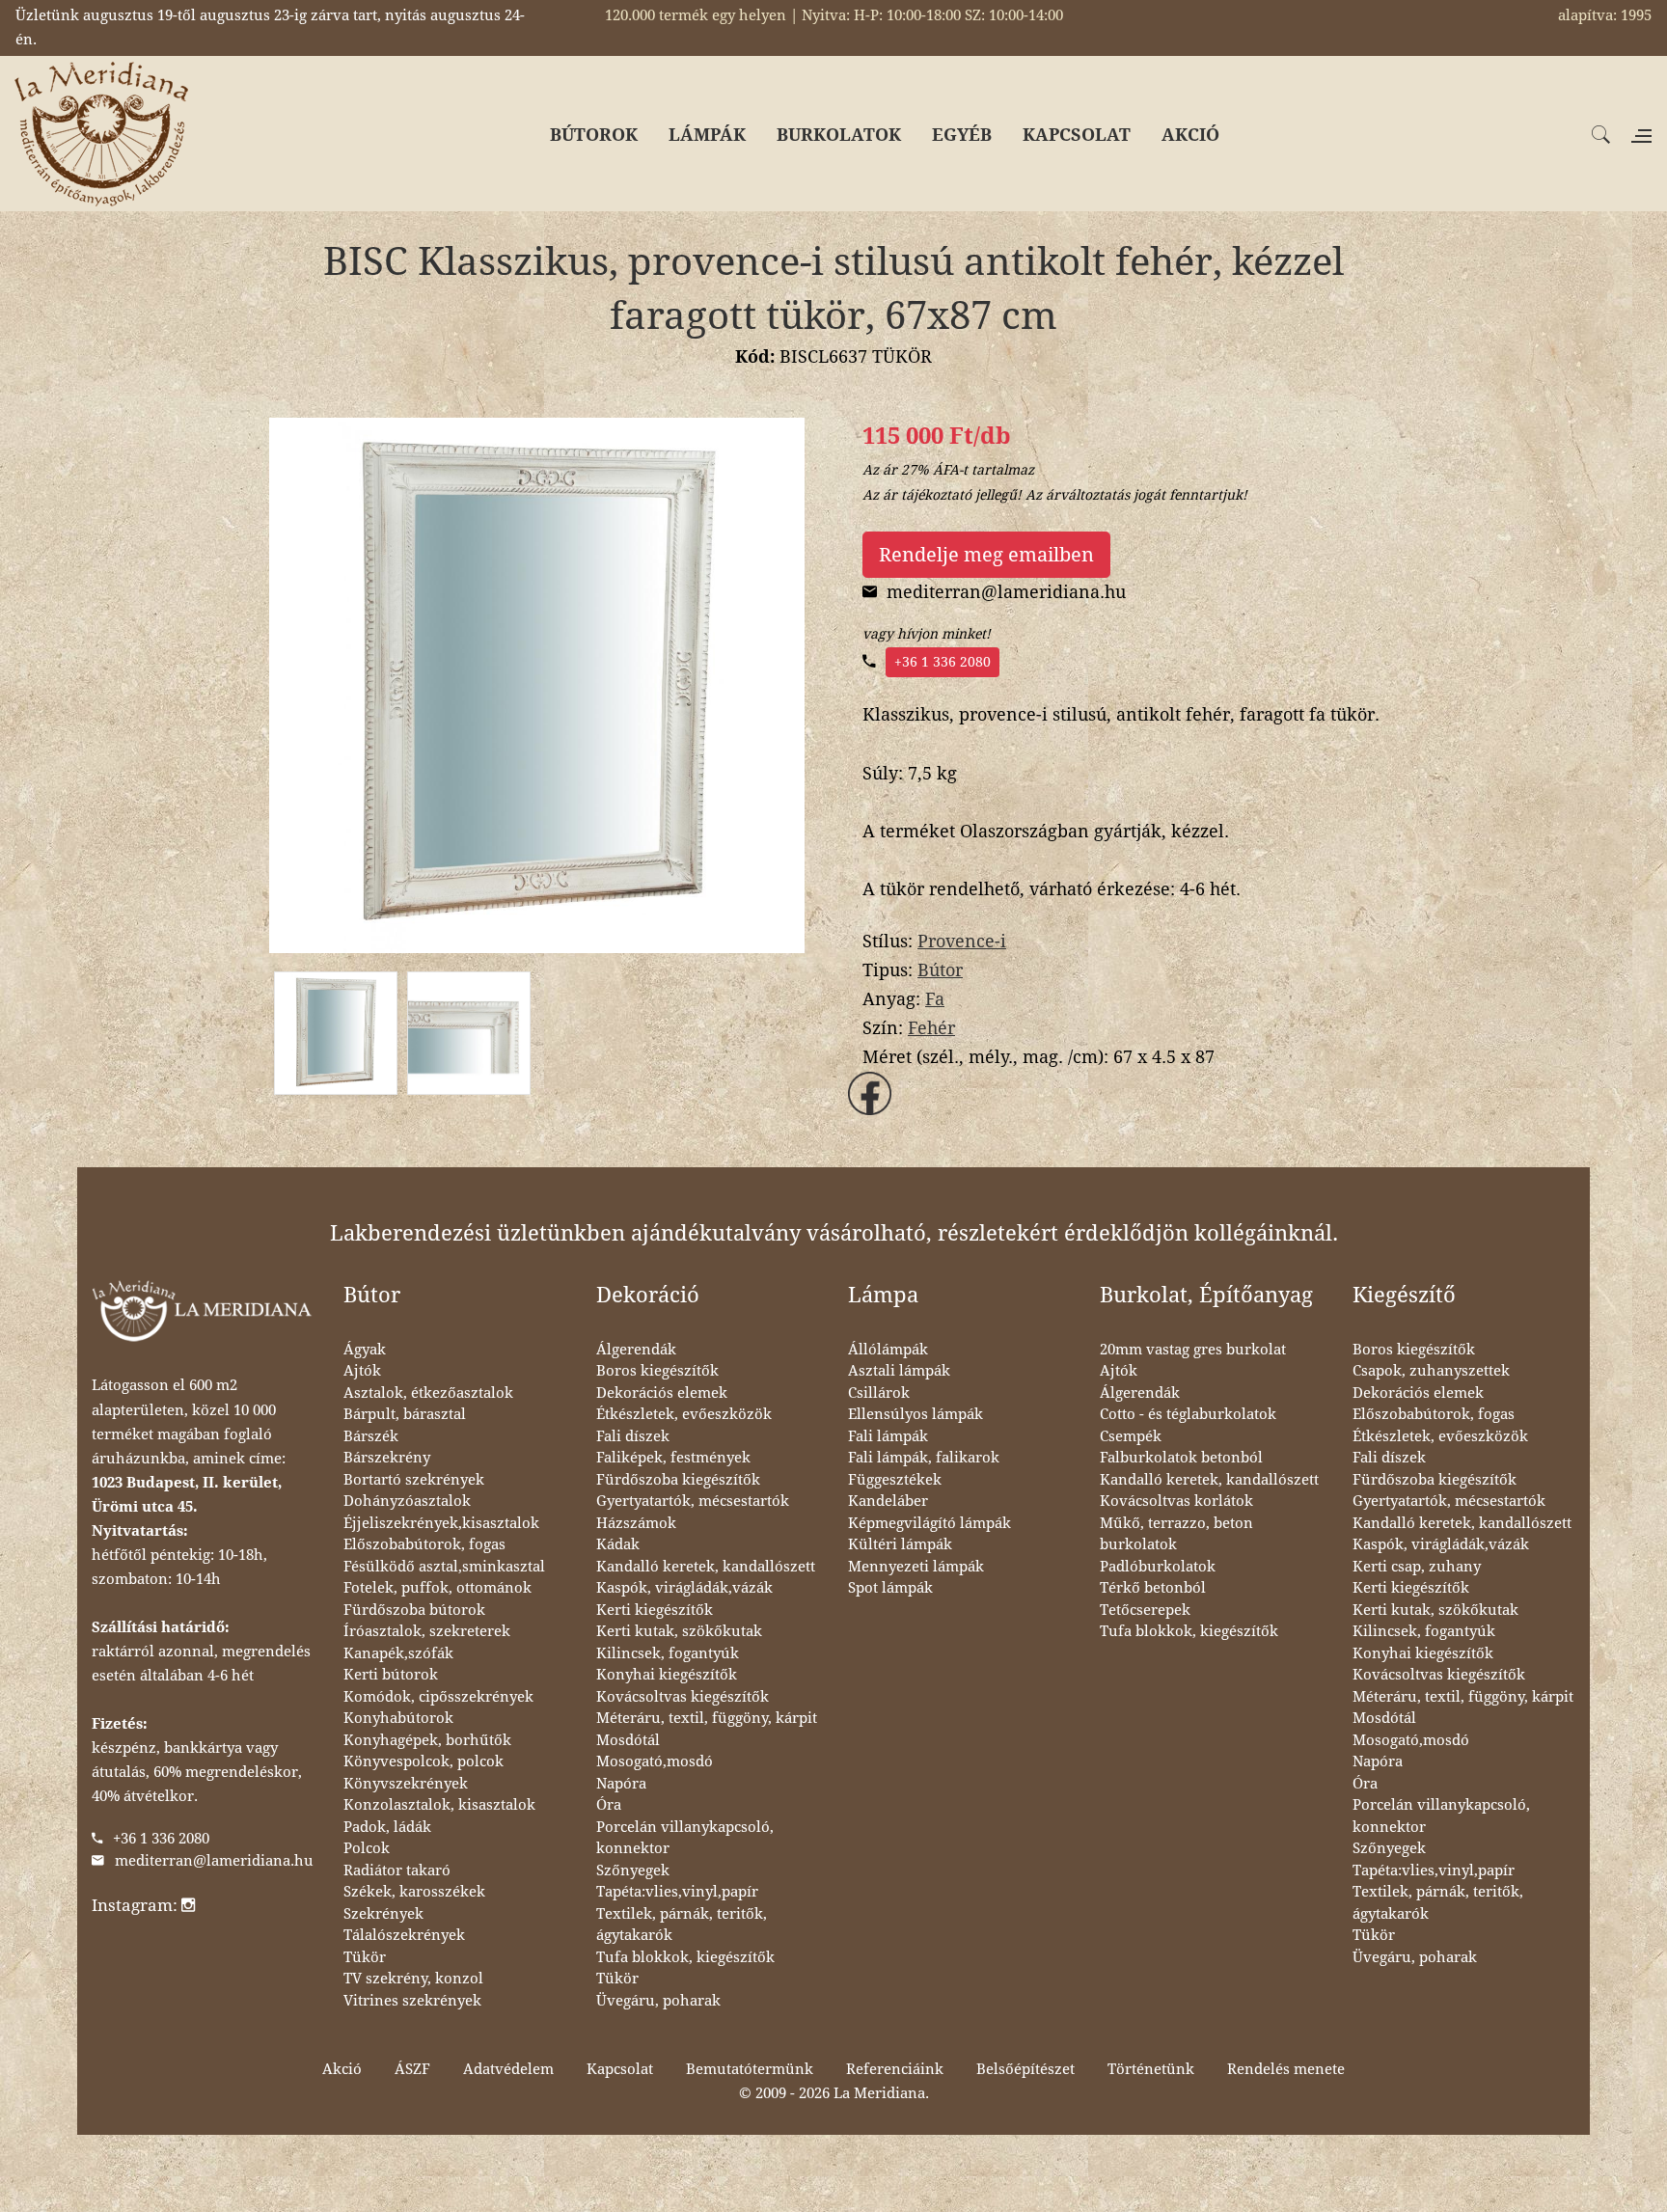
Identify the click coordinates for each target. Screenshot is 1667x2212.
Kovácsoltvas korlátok (1176, 1501)
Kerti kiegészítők (655, 1610)
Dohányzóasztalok (407, 1501)
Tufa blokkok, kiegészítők (685, 1957)
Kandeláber (888, 1501)
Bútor (940, 970)
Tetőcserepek (1145, 1610)
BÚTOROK (594, 135)
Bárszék (371, 1436)
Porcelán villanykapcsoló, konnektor (685, 1838)
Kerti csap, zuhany (1417, 1567)
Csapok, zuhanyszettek (1431, 1371)
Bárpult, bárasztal (405, 1414)
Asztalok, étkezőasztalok (428, 1393)
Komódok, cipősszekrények (438, 1697)
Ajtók (362, 1371)
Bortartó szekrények (414, 1480)
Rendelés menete (1286, 2069)
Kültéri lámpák (900, 1544)
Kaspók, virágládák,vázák (684, 1588)
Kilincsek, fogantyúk (668, 1653)
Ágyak (365, 1350)
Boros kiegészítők (657, 1371)
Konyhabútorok (398, 1718)
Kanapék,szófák (398, 1653)
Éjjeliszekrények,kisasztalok (441, 1523)
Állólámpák (888, 1350)
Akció (342, 2069)
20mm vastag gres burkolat (1193, 1350)
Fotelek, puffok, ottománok (437, 1588)
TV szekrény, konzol (413, 1979)
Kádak (618, 1544)
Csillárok (879, 1393)
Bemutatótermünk (750, 2069)
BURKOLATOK (839, 135)
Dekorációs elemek (662, 1393)
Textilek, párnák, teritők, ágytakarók (682, 1925)
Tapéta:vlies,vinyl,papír (677, 1892)
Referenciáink (895, 2069)
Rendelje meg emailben (986, 555)
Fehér (931, 1028)
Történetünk (1151, 2069)
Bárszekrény (387, 1458)
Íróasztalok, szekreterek (427, 1631)
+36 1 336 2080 (943, 662)
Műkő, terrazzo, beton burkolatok (1176, 1534)
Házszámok (636, 1523)
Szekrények (383, 1914)
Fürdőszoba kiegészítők (678, 1480)
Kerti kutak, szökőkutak (679, 1631)
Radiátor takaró (397, 1871)
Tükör (365, 1957)
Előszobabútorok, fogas (424, 1544)
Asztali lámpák (899, 1371)
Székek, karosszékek (414, 1892)
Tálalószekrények (404, 1935)
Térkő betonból (1153, 1588)
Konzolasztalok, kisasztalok (439, 1805)
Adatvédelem (508, 2069)
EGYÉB (962, 135)
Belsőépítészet (1025, 2069)
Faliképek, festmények (673, 1458)
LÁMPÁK (707, 135)
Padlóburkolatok (1158, 1567)
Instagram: (137, 1905)
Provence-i (962, 941)
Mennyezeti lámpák (916, 1567)
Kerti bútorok (391, 1675)
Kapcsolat (620, 2069)
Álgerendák (636, 1350)
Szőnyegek (633, 1871)
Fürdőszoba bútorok (414, 1610)
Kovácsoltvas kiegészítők (683, 1697)
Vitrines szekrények (412, 2001)
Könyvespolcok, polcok (424, 1761)
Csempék (1131, 1436)
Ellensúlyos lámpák (915, 1414)
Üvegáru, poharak (658, 2001)
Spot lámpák (890, 1588)
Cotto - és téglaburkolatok (1188, 1414)
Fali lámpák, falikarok (924, 1458)
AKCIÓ (1190, 135)
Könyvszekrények (406, 1784)
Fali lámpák (888, 1436)
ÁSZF (412, 2069)
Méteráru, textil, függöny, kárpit (707, 1718)
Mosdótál (628, 1740)
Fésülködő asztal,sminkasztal (444, 1567)
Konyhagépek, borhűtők (427, 1740)
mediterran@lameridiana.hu (214, 1861)
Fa (935, 999)
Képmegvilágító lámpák (929, 1523)
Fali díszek (633, 1436)
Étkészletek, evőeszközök (684, 1414)
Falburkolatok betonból (1181, 1458)
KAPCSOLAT (1077, 135)
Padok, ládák (387, 1827)
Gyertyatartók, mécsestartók (693, 1501)
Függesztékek (895, 1480)
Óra (609, 1805)
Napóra (621, 1784)
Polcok (367, 1848)
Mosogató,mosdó (655, 1761)
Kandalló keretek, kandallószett (706, 1567)
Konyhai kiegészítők (667, 1675)
